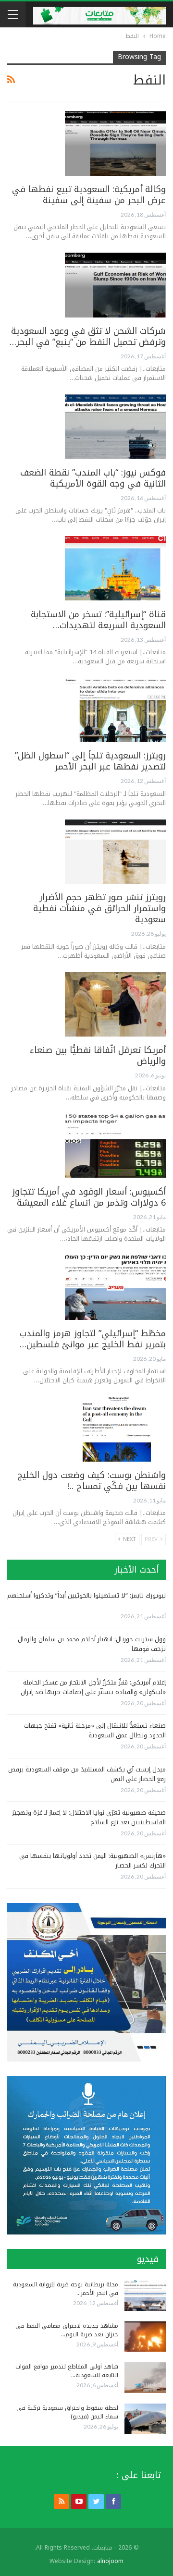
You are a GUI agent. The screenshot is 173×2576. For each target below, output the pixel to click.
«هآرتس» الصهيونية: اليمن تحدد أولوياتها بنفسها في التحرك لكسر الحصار (93, 1861)
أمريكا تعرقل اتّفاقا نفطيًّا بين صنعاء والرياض (98, 1056)
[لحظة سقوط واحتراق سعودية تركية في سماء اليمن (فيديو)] (145, 2419)
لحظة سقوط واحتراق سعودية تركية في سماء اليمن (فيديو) (67, 2412)
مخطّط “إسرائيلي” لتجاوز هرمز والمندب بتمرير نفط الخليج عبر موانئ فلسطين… (93, 1339)
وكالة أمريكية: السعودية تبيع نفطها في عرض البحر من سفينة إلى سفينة (89, 195)
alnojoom (110, 2561)
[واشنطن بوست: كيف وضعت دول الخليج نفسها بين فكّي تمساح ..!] (115, 1429)
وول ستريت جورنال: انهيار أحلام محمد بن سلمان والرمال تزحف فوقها (92, 1644)
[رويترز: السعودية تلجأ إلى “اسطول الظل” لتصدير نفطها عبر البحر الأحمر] (115, 710)
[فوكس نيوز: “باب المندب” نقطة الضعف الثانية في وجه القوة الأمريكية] (115, 427)
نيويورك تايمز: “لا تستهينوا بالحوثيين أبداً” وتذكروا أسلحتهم (86, 1595)
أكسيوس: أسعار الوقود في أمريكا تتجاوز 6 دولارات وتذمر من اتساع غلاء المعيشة (89, 1197)
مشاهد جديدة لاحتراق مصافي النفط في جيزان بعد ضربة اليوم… (67, 2330)
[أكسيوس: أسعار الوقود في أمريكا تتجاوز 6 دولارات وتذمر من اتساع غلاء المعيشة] (115, 1146)
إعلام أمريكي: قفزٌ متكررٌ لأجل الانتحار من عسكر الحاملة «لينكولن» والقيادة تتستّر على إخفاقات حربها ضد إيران (93, 1687)
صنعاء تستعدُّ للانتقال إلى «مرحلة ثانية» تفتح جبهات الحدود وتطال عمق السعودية (95, 1730)
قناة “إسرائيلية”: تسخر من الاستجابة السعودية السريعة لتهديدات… (98, 620)
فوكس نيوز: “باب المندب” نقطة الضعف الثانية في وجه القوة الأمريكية (93, 478)
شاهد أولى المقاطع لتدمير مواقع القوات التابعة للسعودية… (67, 2371)
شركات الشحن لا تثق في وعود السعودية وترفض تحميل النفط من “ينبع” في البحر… (88, 336)
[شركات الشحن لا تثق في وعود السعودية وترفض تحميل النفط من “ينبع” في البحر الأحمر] (115, 285)
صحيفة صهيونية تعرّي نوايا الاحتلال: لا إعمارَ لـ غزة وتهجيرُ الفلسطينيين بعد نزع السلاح (89, 1817)
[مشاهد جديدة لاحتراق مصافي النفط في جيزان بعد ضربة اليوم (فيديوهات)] (145, 2337)
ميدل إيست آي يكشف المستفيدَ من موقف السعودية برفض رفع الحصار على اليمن (87, 1774)
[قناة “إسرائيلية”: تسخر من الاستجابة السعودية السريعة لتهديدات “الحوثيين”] (115, 568)
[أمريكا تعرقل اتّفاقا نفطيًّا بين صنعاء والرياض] (115, 1004)
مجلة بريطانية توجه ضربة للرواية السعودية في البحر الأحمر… (66, 2289)
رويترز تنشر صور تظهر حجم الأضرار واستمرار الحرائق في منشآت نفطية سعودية (99, 908)
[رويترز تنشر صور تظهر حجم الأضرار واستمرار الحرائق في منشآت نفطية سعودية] (115, 852)
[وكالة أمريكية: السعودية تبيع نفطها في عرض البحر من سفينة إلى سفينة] (115, 143)
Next (129, 1539)
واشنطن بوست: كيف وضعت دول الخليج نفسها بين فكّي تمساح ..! (92, 1481)
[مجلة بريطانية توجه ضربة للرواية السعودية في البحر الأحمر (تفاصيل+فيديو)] (145, 2295)
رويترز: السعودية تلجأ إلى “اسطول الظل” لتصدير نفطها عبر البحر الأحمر (90, 761)
